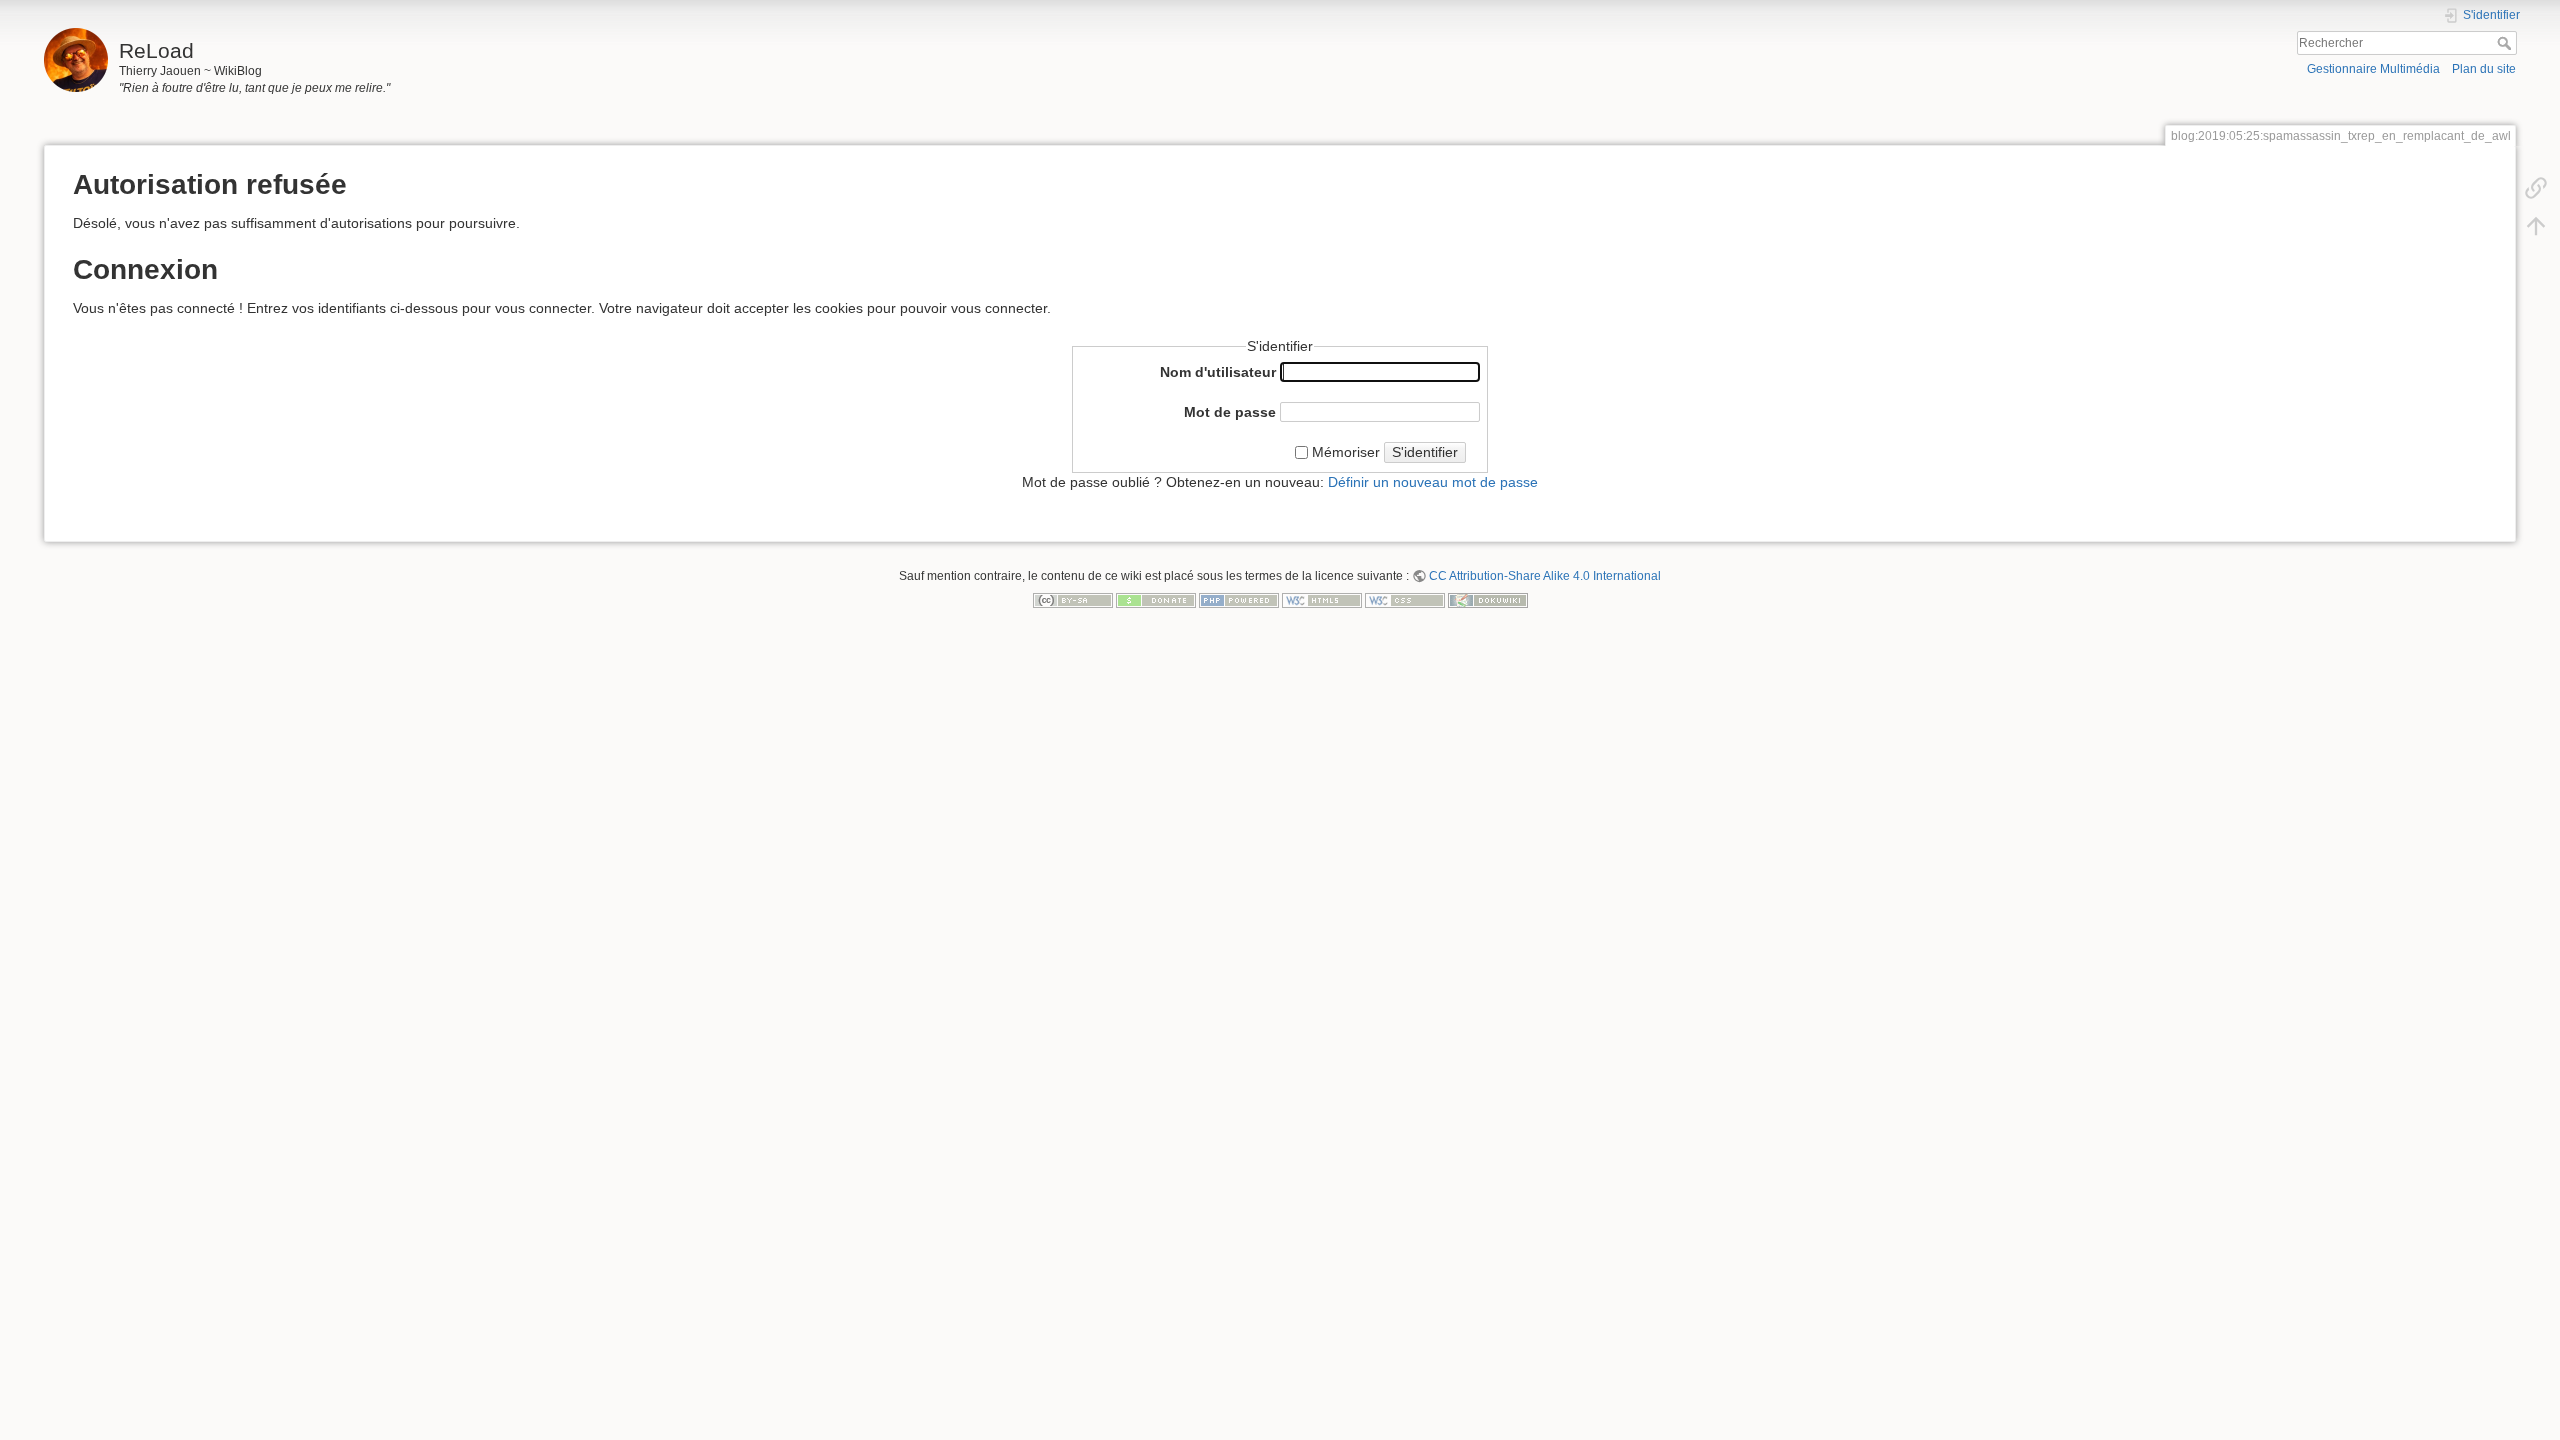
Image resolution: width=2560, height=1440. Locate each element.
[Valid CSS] (1405, 599)
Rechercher (2506, 43)
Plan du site (2484, 69)
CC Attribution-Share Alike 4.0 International (1545, 576)
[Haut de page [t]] (2536, 225)
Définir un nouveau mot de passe (1433, 482)
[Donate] (1156, 599)
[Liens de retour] (2536, 187)
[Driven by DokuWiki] (1488, 599)
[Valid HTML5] (1322, 599)
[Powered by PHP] (1239, 599)
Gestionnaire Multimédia (2373, 69)
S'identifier (1425, 452)
